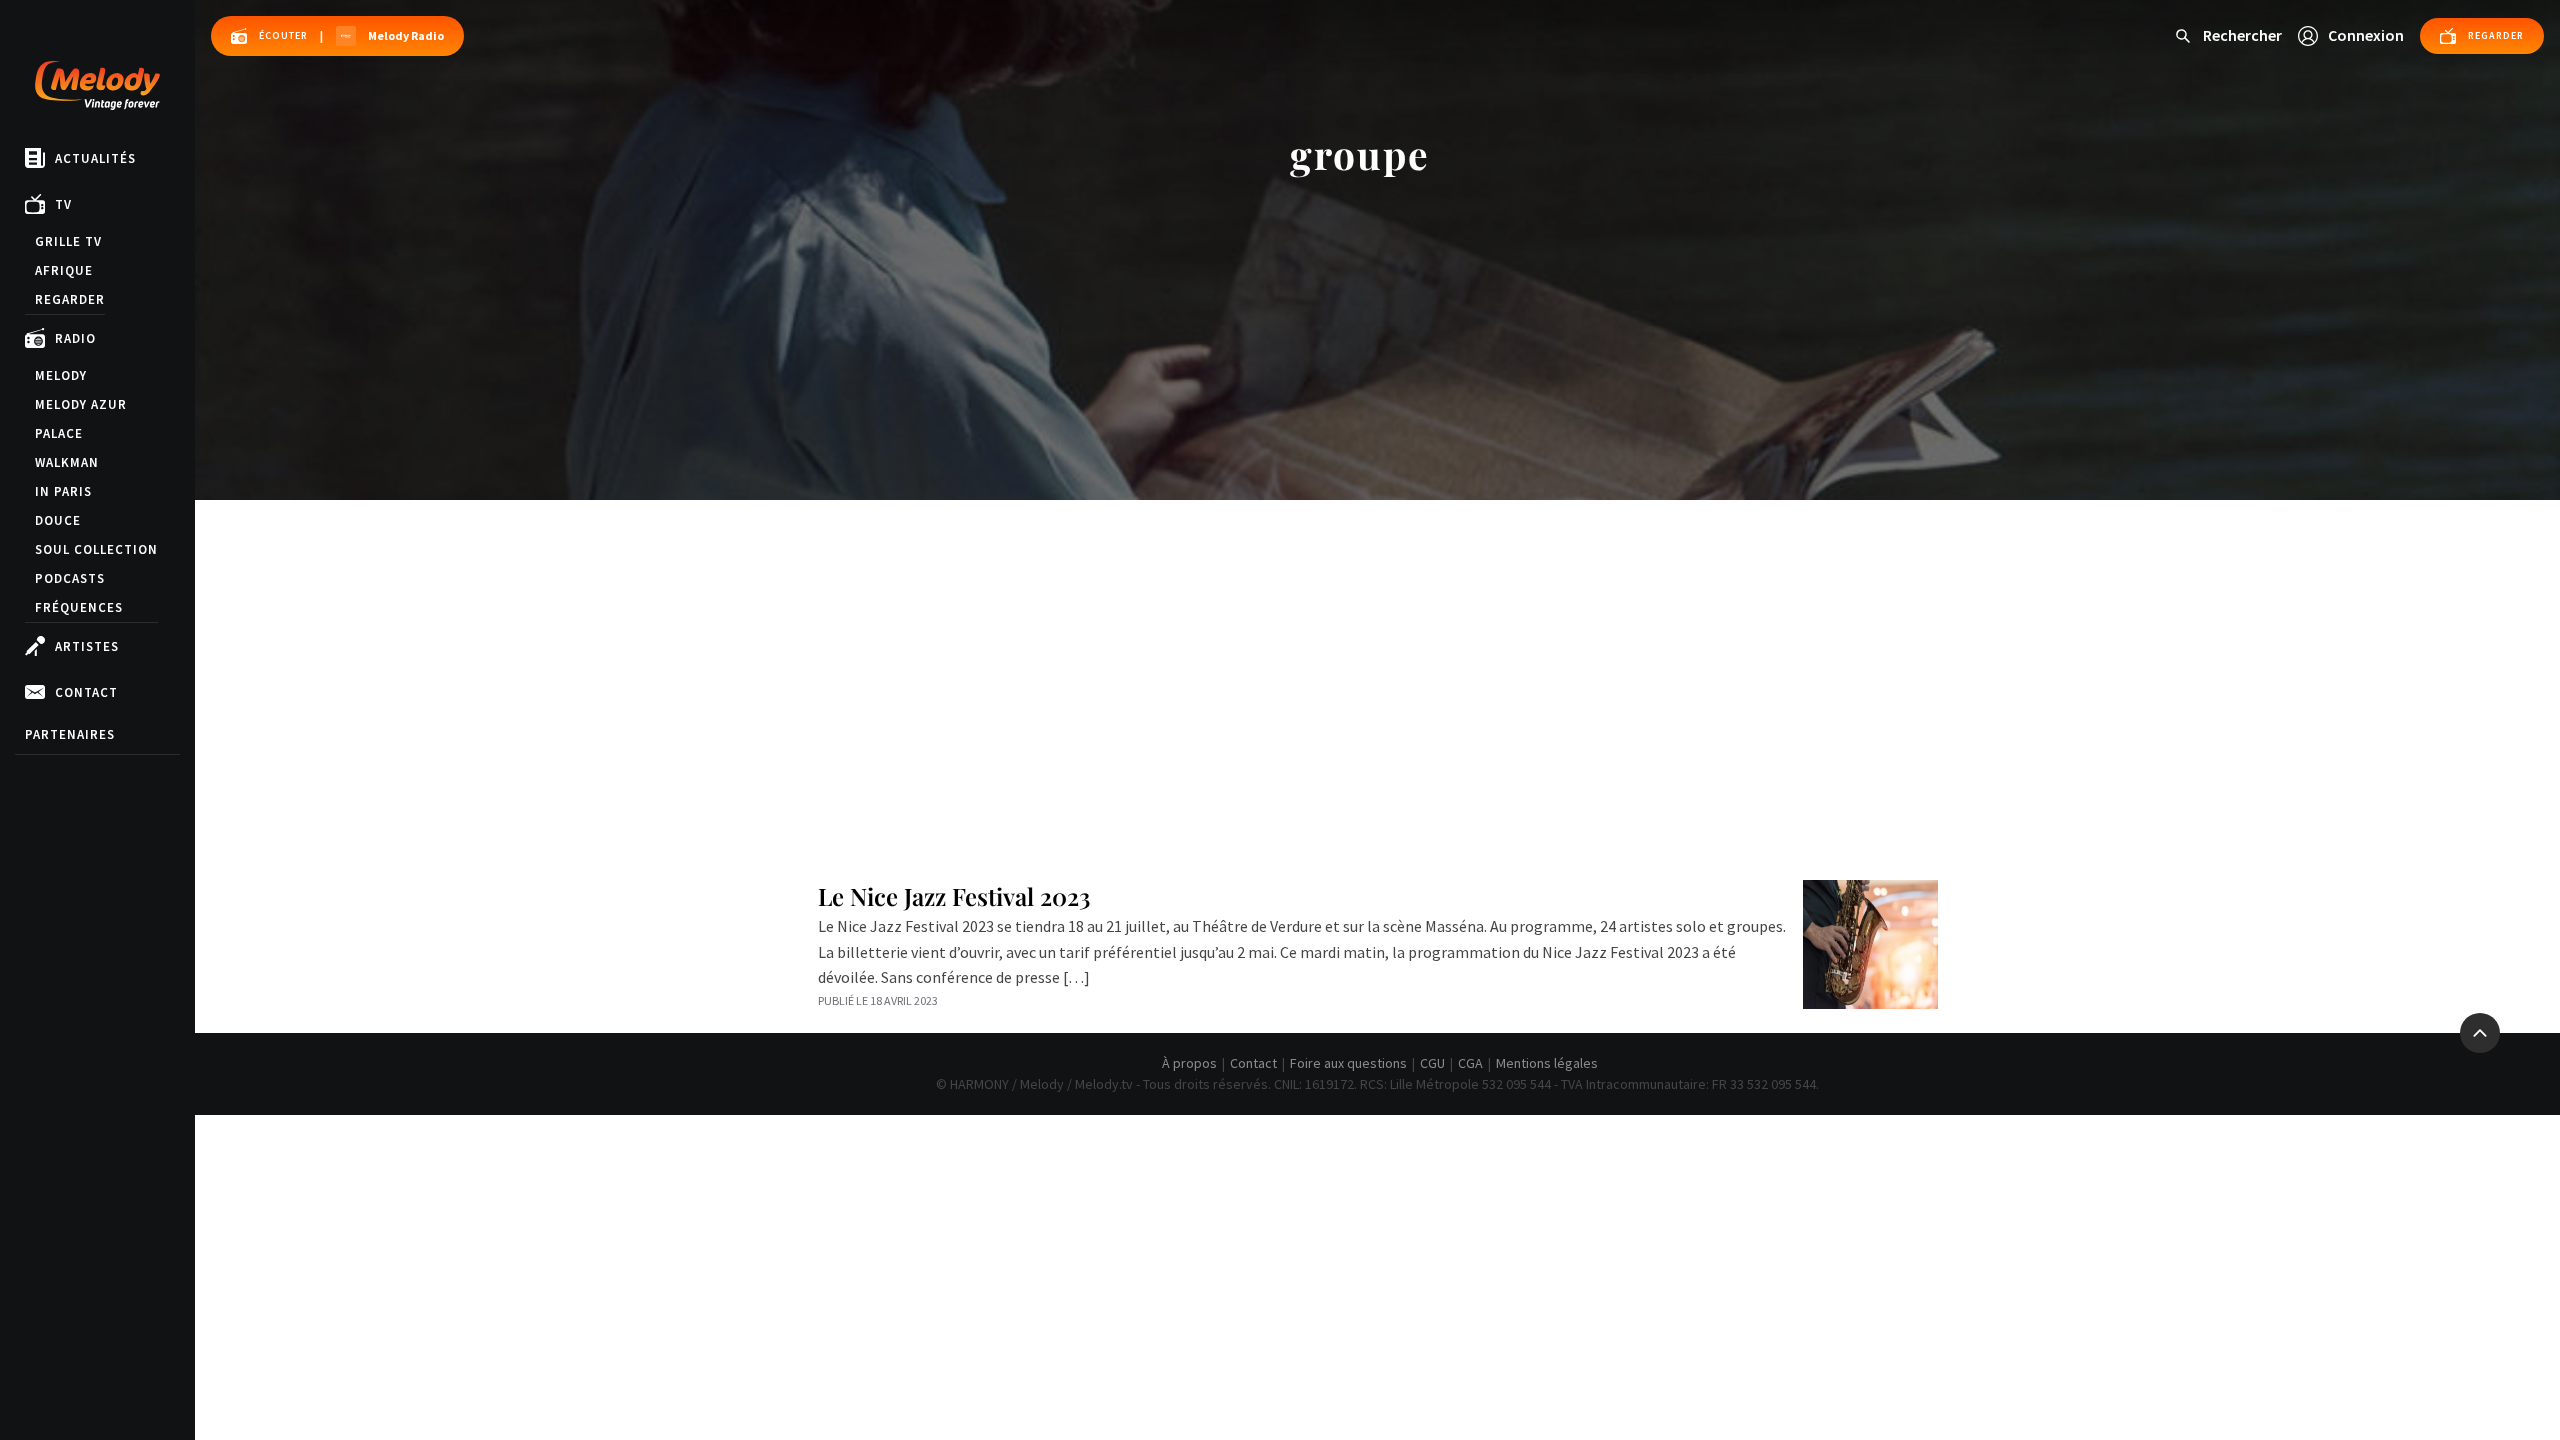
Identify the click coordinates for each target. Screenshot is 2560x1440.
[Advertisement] (1378, 650)
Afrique (64, 270)
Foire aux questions (1348, 1063)
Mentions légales (1547, 1063)
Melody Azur (81, 404)
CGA (1470, 1063)
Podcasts (70, 578)
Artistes (87, 646)
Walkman (67, 462)
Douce (58, 520)
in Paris (63, 491)
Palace (59, 433)
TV (63, 204)
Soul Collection (96, 549)
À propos (1189, 1063)
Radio (75, 338)
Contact (86, 692)
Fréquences (79, 607)
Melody (61, 375)
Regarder (70, 299)
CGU (1432, 1063)
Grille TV (68, 241)
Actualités (95, 158)
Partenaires (70, 734)
